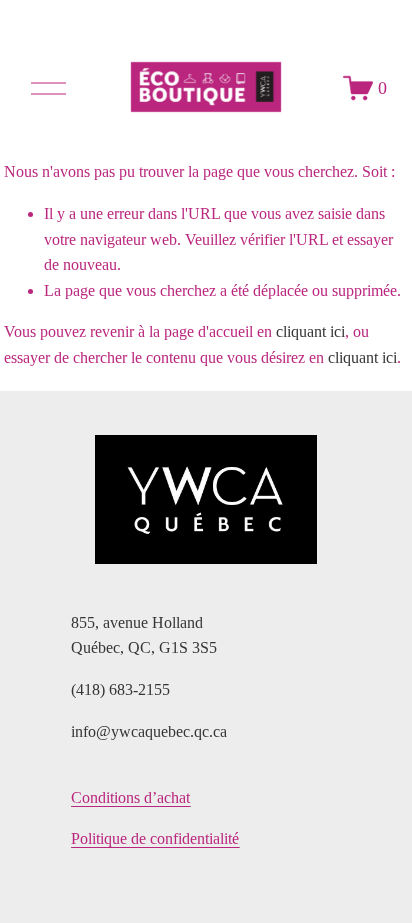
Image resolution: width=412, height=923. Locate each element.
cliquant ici (310, 331)
